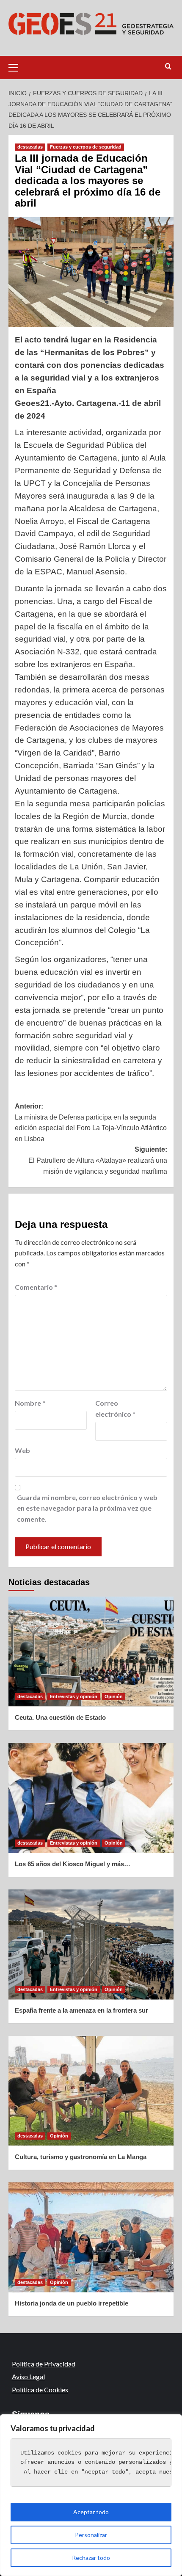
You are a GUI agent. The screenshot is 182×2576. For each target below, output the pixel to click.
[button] (17, 66)
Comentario (36, 1287)
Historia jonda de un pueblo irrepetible (72, 2303)
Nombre (30, 1403)
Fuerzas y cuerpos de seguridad (86, 147)
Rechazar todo (91, 2558)
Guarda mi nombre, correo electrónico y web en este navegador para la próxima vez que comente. (87, 1508)
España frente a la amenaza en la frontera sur (81, 2010)
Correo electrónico (115, 1408)
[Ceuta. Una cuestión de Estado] (91, 1652)
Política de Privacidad (44, 2364)
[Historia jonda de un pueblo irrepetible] (91, 2237)
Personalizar (91, 2535)
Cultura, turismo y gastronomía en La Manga (81, 2157)
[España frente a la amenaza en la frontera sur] (91, 1944)
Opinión (114, 1696)
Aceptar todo (91, 2512)
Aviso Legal (28, 2376)
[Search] (168, 67)
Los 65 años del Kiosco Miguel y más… (73, 1864)
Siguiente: (98, 1160)
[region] (91, 2495)
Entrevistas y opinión (74, 1696)
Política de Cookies (40, 2390)
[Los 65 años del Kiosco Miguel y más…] (91, 1798)
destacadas (30, 147)
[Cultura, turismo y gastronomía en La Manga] (91, 2091)
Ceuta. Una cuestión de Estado (60, 1717)
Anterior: (91, 1123)
